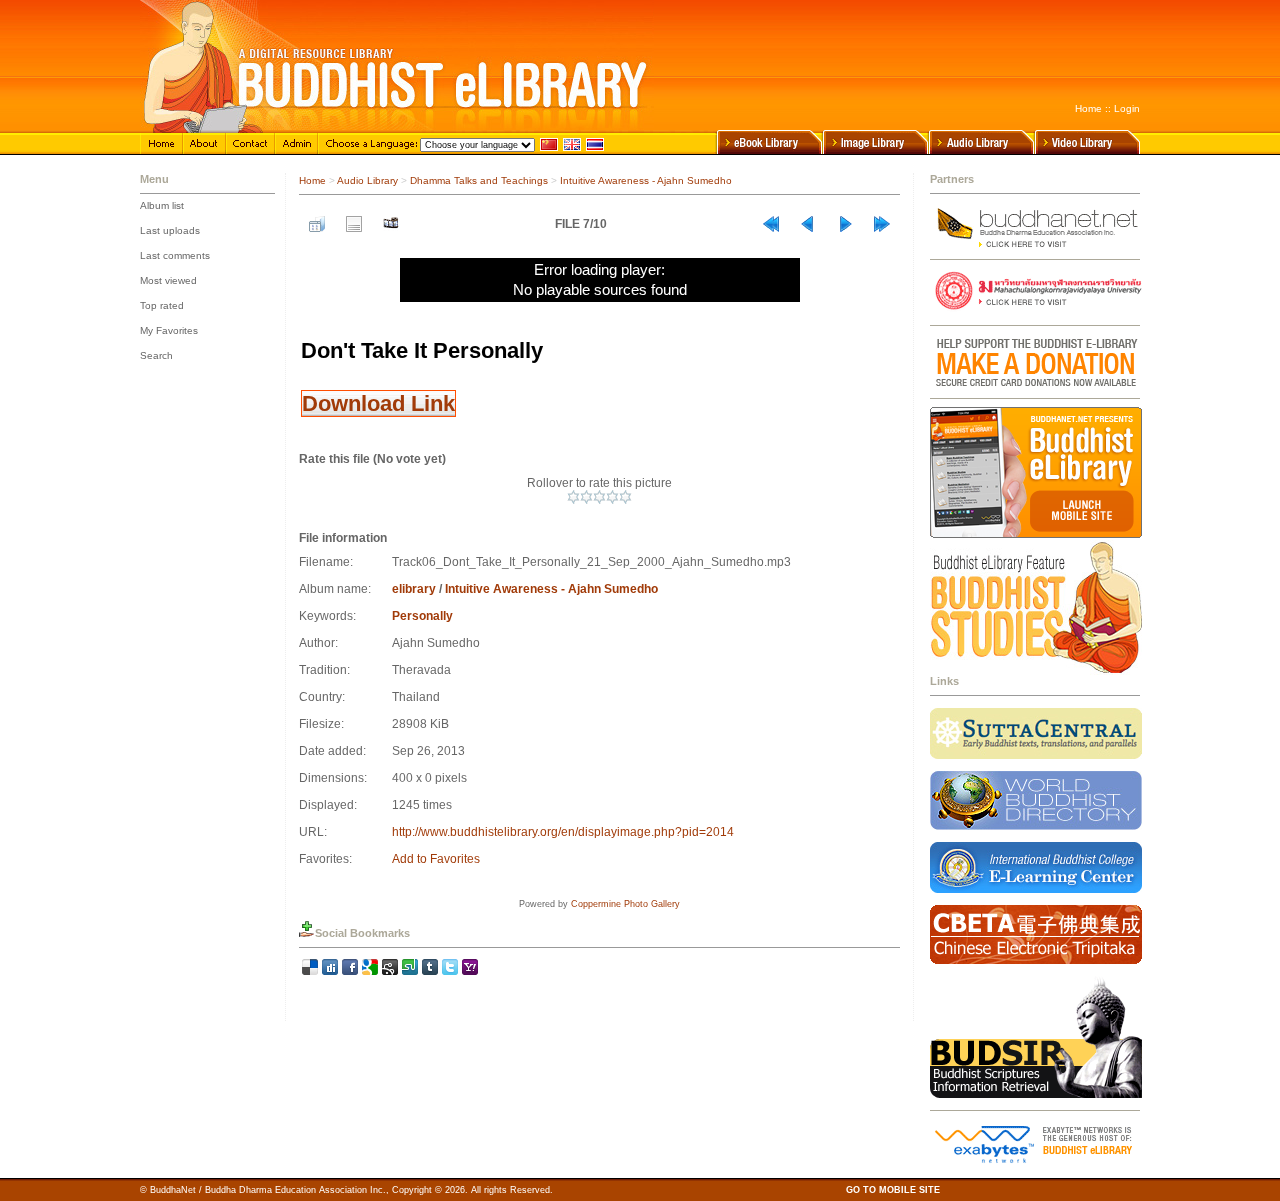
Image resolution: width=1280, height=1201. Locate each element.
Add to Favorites (436, 859)
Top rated (162, 305)
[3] (599, 497)
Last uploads (170, 230)
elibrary (414, 589)
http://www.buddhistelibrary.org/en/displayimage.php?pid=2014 (563, 832)
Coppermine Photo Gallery (625, 904)
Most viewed (168, 280)
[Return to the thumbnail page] (317, 224)
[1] (573, 497)
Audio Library (367, 180)
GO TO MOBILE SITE (893, 1190)
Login (1127, 108)
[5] (625, 497)
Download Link (378, 403)
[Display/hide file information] (354, 224)
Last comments (175, 255)
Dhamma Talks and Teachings (479, 180)
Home (1088, 108)
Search (156, 355)
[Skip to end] (882, 224)
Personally (422, 616)
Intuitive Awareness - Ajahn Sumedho (646, 180)
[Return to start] (771, 224)
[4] (612, 497)
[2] (586, 497)
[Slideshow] (391, 224)
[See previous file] (808, 224)
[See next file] (845, 224)
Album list (162, 205)
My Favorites (169, 330)
